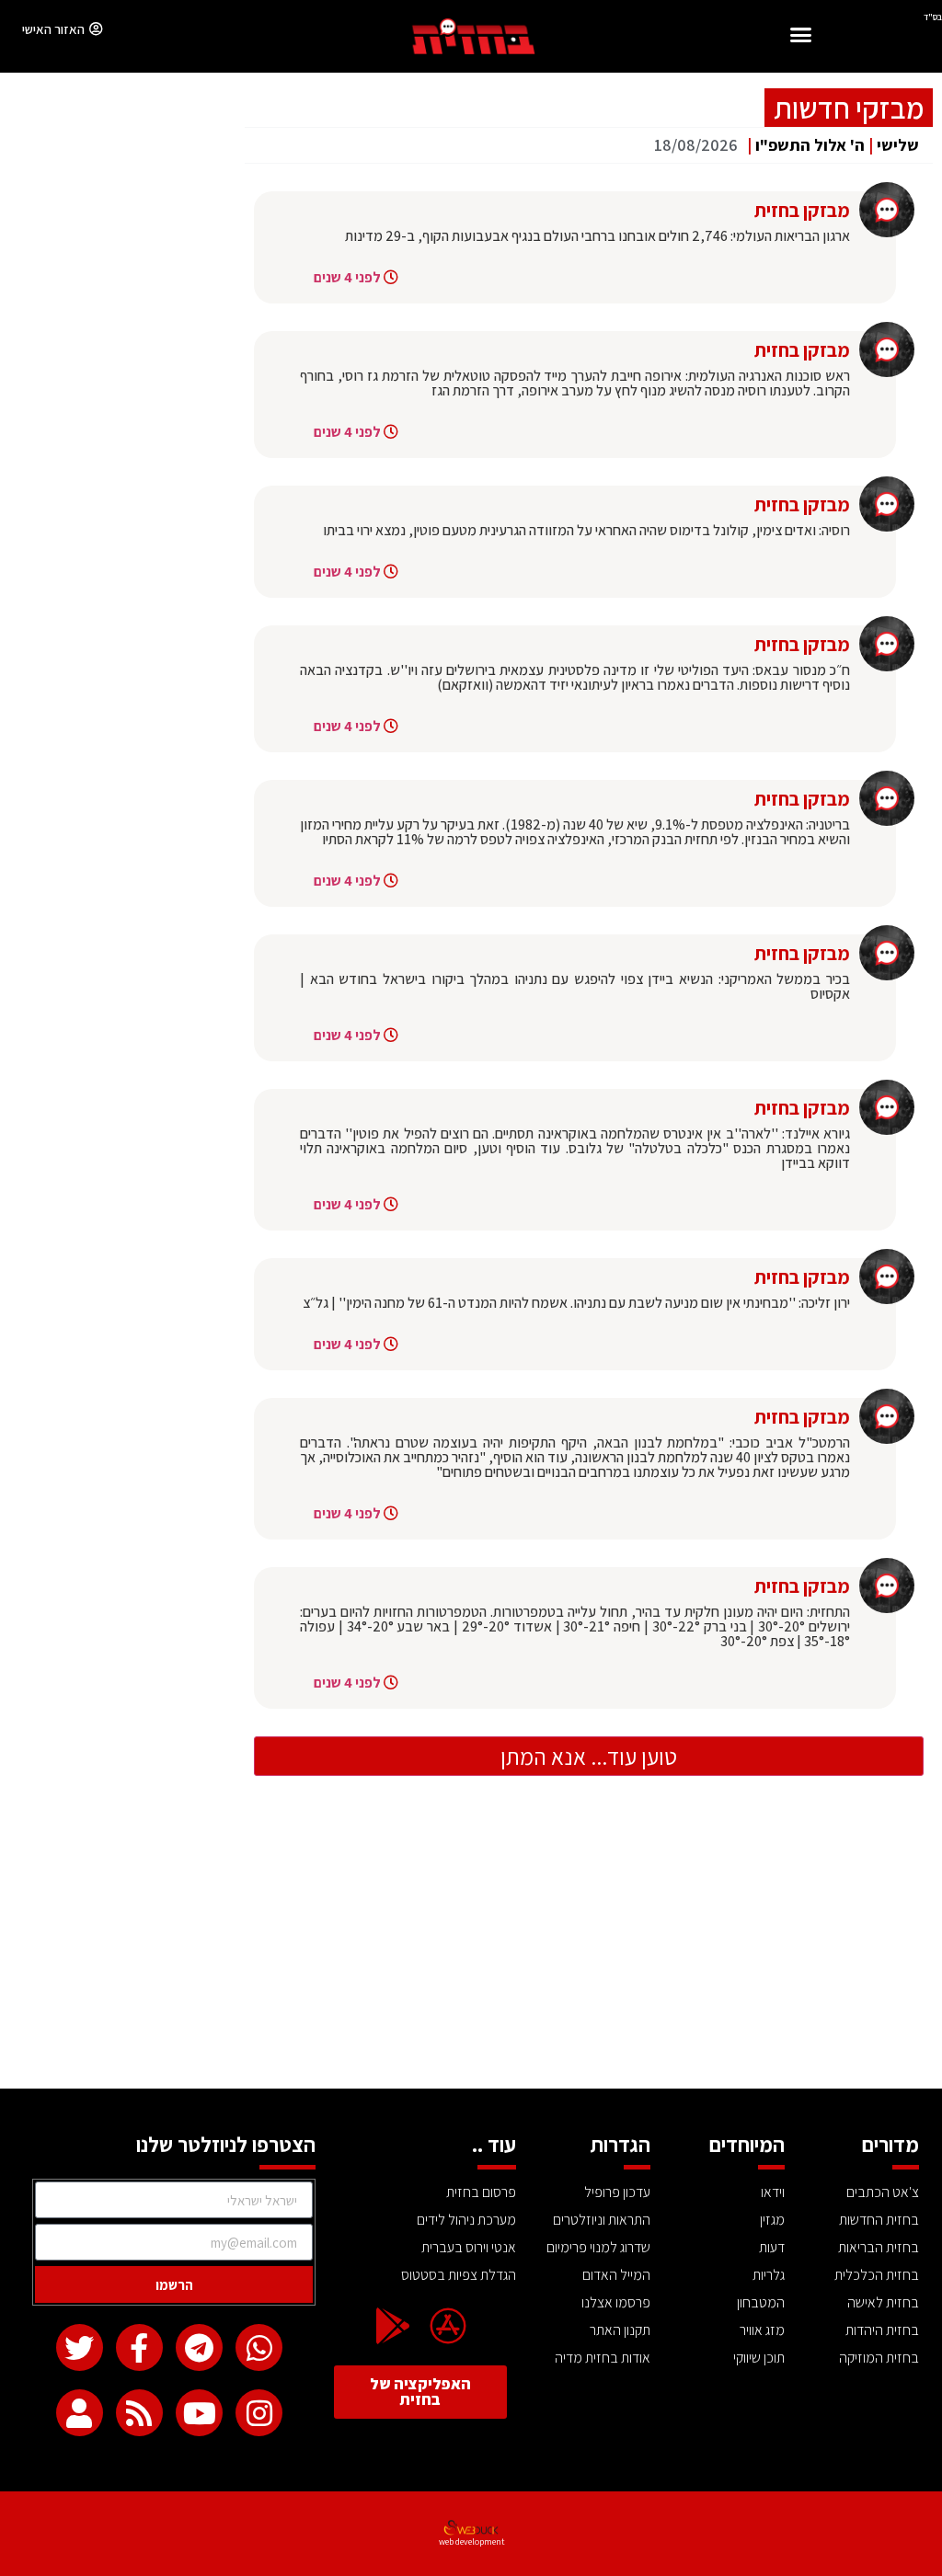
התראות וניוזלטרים (602, 2220)
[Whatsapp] (259, 2347)
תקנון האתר (620, 2330)
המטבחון (761, 2302)
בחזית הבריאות (879, 2247)
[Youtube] (199, 2413)
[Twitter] (80, 2347)
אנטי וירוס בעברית (469, 2247)
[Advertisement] (471, 1951)
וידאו (773, 2192)
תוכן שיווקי (759, 2358)
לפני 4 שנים (347, 277)
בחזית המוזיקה (879, 2358)
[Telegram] (199, 2347)
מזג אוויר (762, 2330)
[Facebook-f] (139, 2347)
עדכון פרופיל (617, 2192)
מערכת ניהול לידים (466, 2220)
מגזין (772, 2220)
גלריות (769, 2275)
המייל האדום (616, 2275)
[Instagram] (259, 2413)
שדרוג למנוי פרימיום (598, 2247)
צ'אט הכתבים (883, 2192)
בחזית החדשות (879, 2220)
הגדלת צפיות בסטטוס (459, 2275)
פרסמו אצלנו (616, 2302)
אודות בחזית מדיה (603, 2358)
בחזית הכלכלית (877, 2275)
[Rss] (139, 2413)
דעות (772, 2247)
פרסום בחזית (481, 2192)
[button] (801, 37)
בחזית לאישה (883, 2302)
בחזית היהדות (882, 2330)
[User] (80, 2413)
